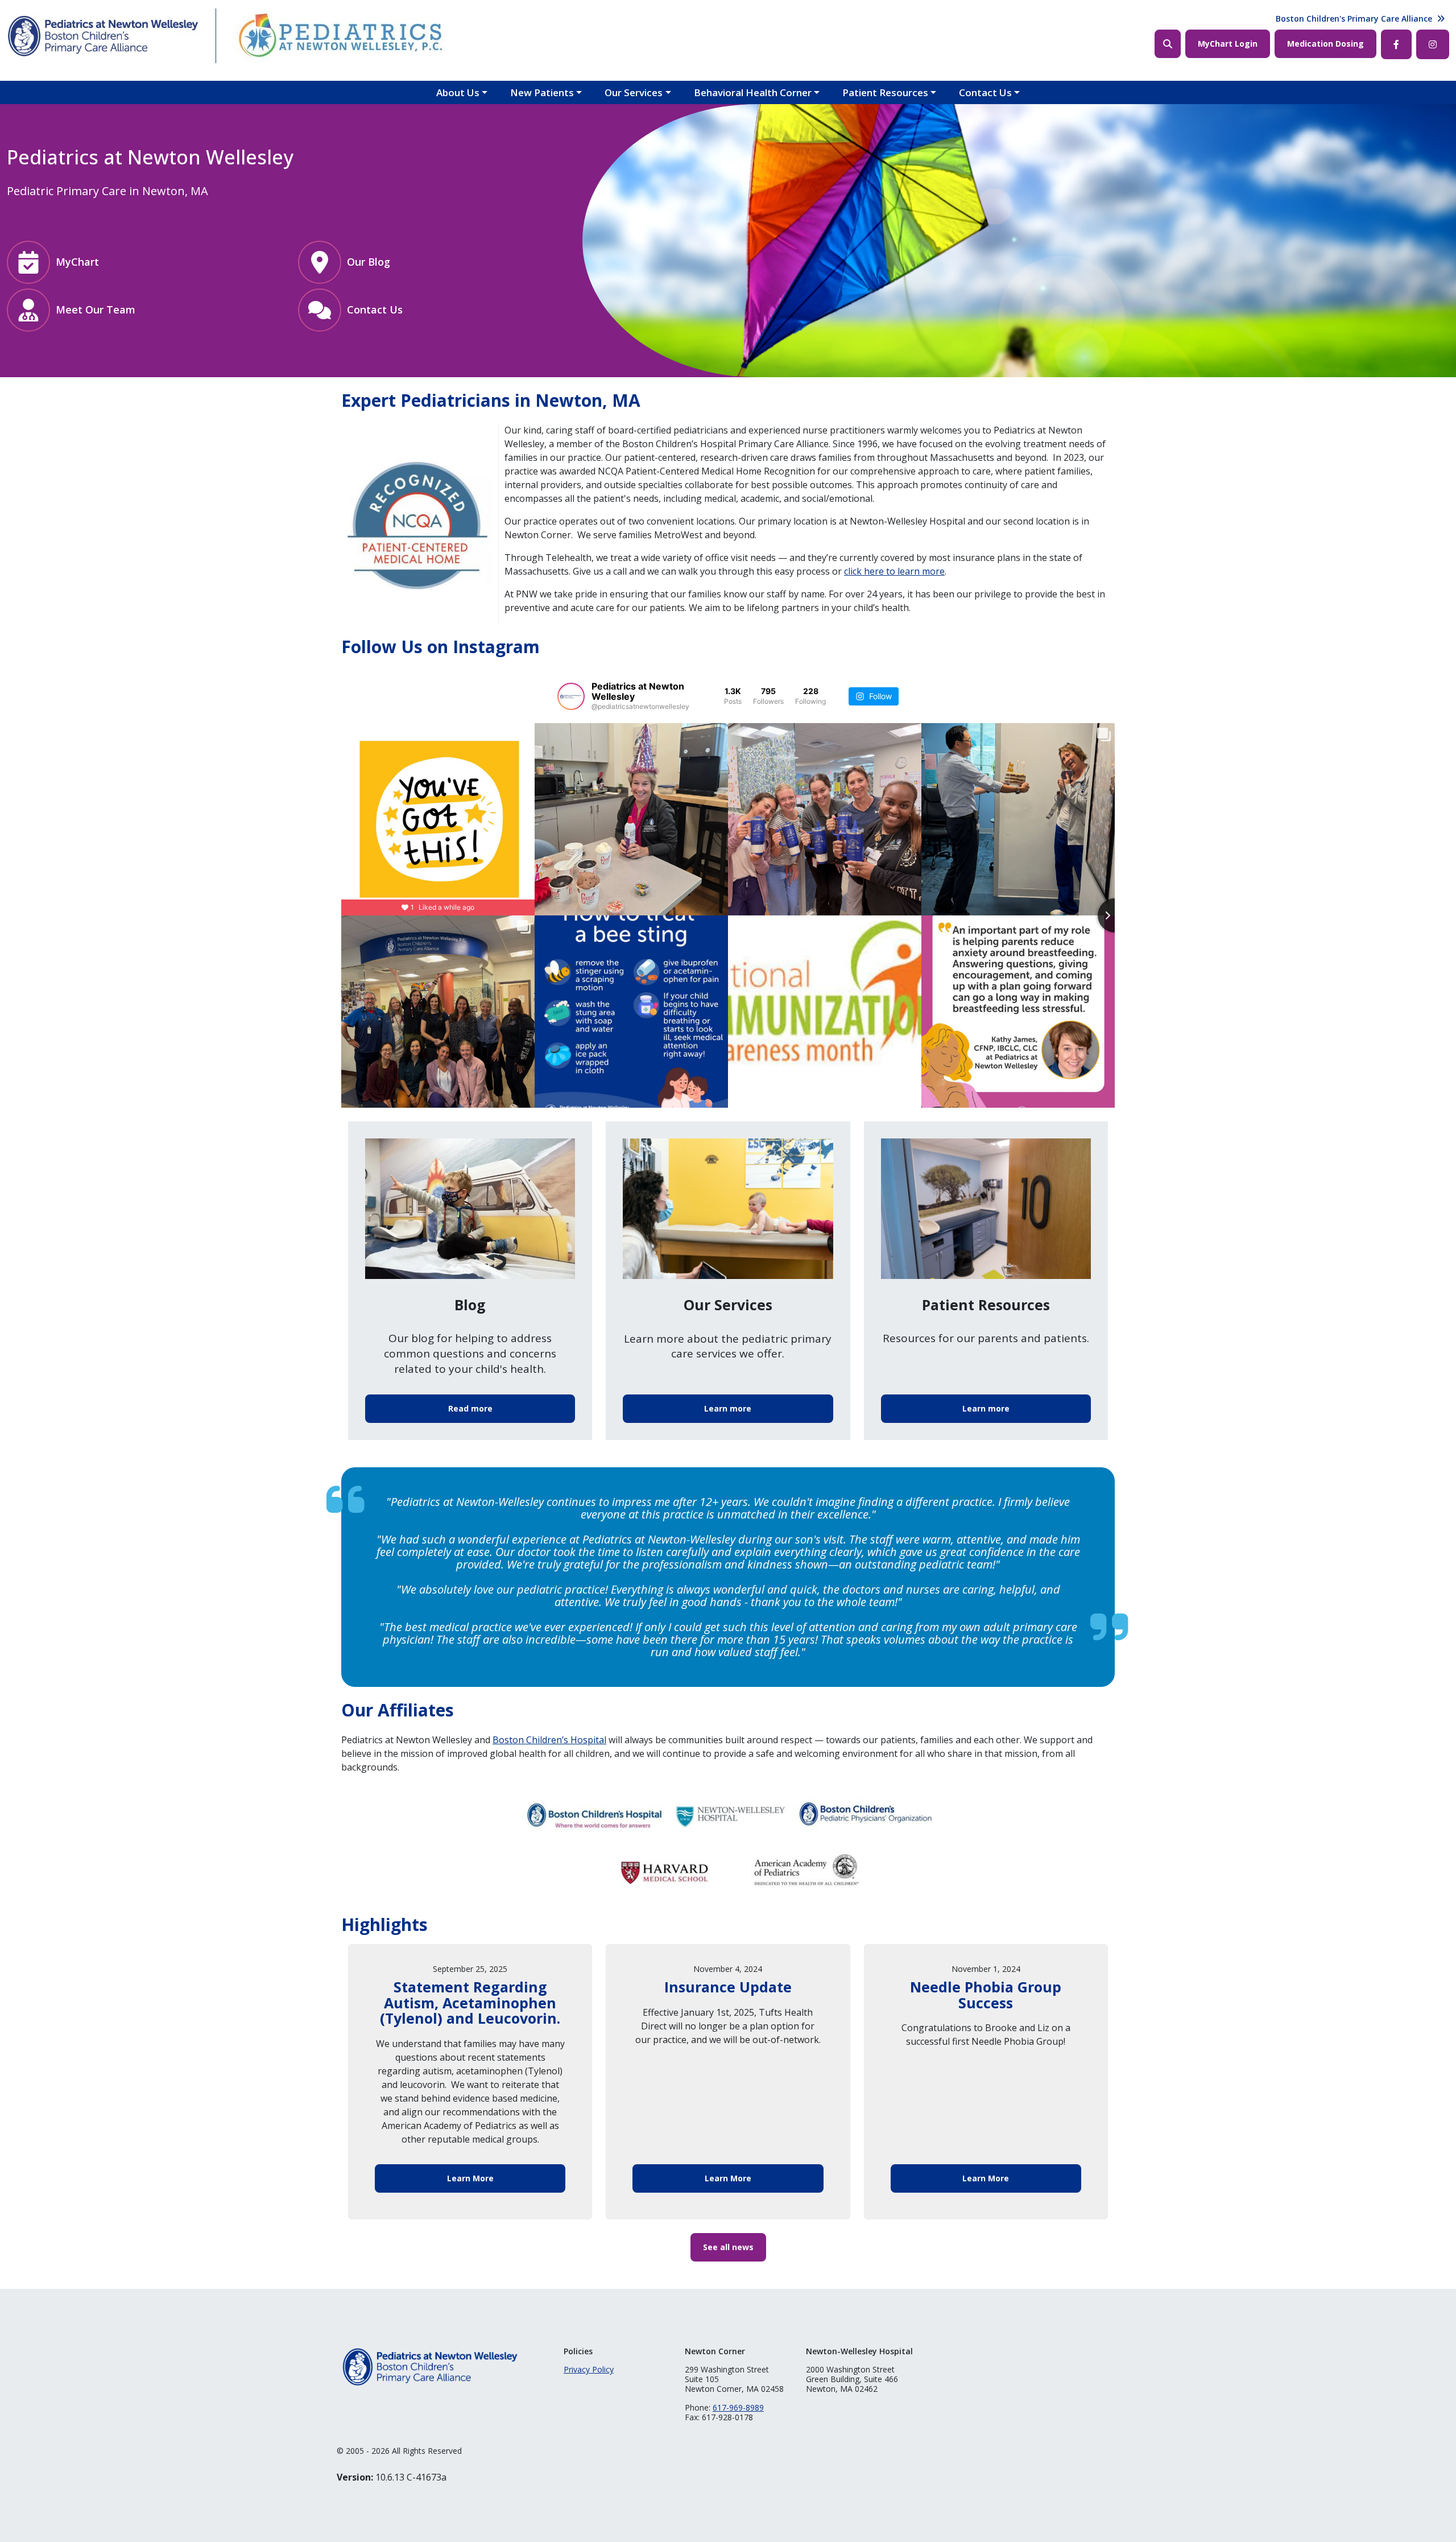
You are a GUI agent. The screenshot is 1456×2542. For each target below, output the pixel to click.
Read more (470, 1408)
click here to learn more (894, 571)
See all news (728, 2247)
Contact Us (985, 92)
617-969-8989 (738, 2407)
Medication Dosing (1325, 44)
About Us (458, 92)
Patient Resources (885, 92)
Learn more (728, 1408)
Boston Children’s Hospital (549, 1740)
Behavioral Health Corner (753, 92)
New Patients (542, 92)
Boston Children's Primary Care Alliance (1354, 18)
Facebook (1396, 44)
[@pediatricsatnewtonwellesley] (571, 696)
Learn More (470, 2178)
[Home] (103, 36)
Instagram (1433, 44)
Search (1168, 44)
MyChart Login (1228, 44)
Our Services (634, 92)
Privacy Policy (589, 2369)
